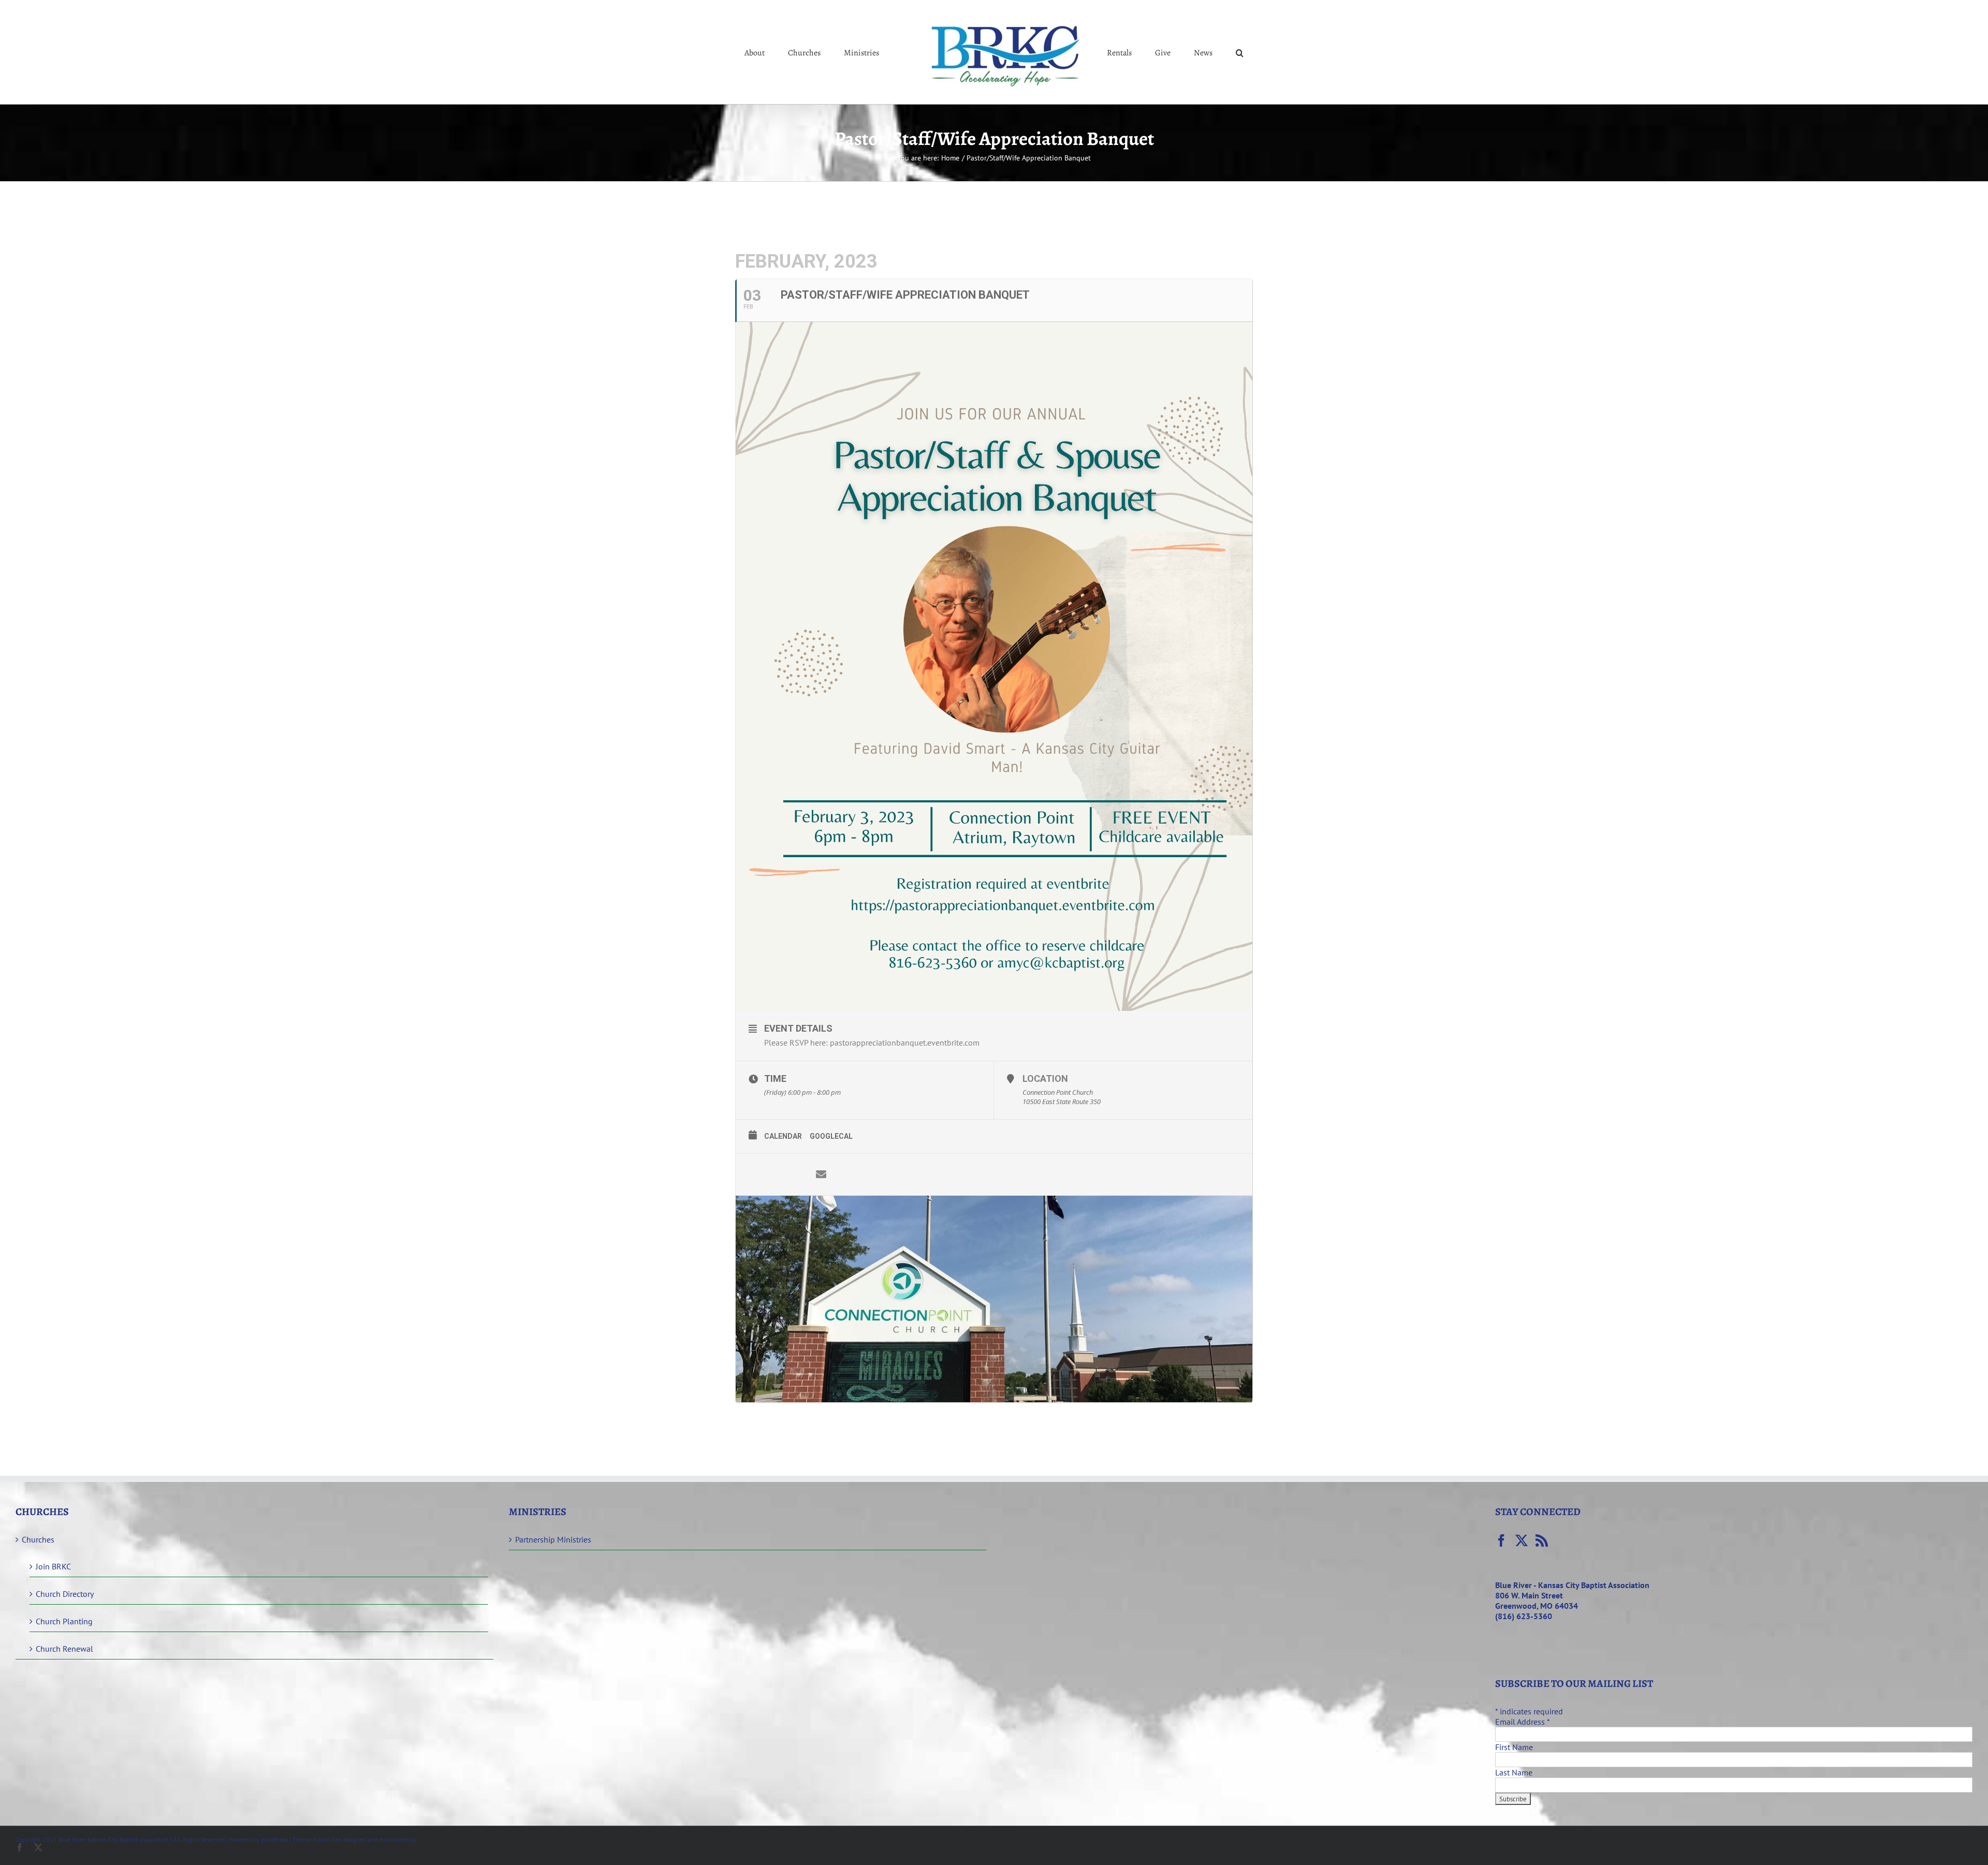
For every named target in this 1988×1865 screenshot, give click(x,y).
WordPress (274, 1839)
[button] (1197, 52)
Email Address (1522, 1722)
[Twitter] (1522, 1540)
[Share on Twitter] (790, 1174)
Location (1045, 1078)
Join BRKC (53, 1566)
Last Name (1514, 1772)
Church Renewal (64, 1649)
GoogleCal (831, 1136)
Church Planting (64, 1621)
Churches (38, 1539)
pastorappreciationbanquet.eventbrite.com (906, 1042)
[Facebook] (1501, 1540)
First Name (1514, 1747)
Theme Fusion (311, 1839)
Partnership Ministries (553, 1539)
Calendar (783, 1136)
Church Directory (65, 1594)
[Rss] (1542, 1540)
